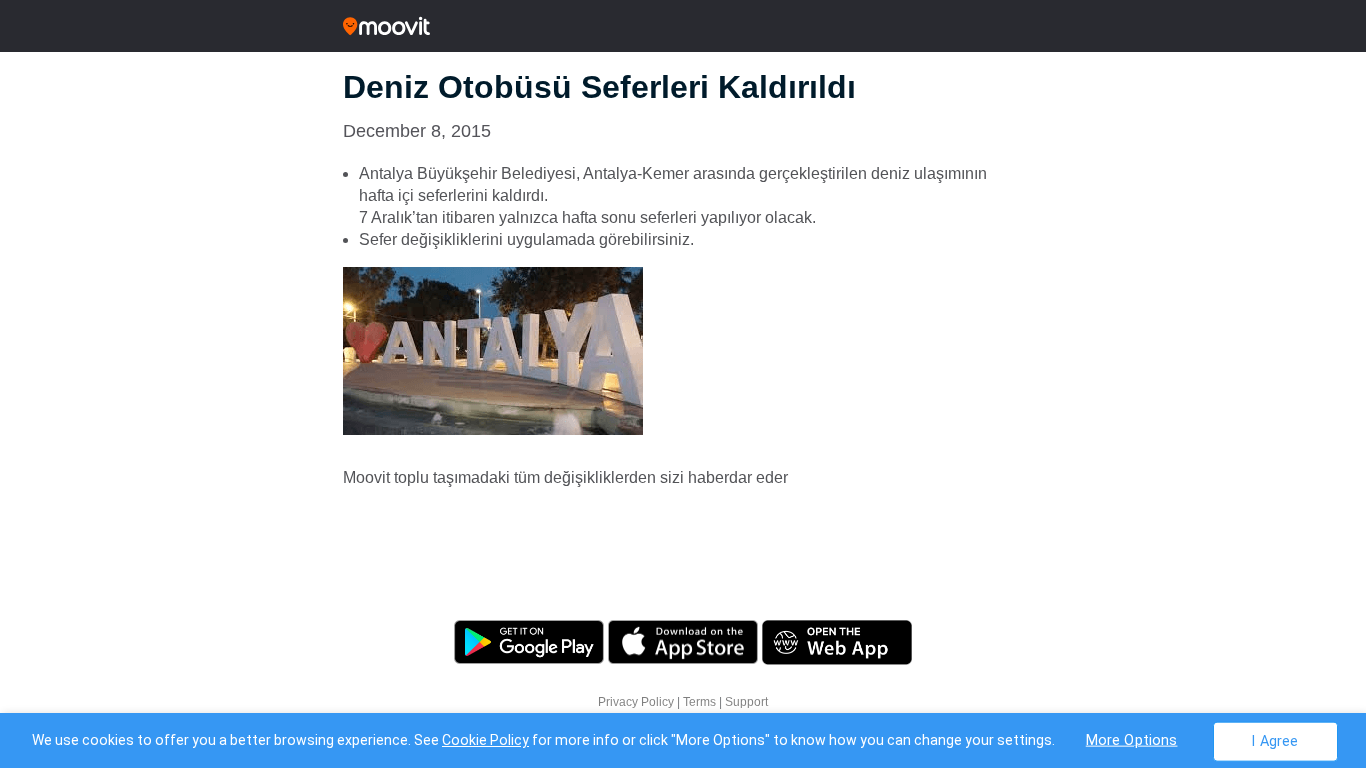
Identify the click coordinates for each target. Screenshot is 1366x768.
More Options (1132, 739)
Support (746, 702)
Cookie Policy (485, 740)
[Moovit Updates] (683, 26)
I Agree (1274, 740)
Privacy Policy (636, 702)
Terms (699, 702)
